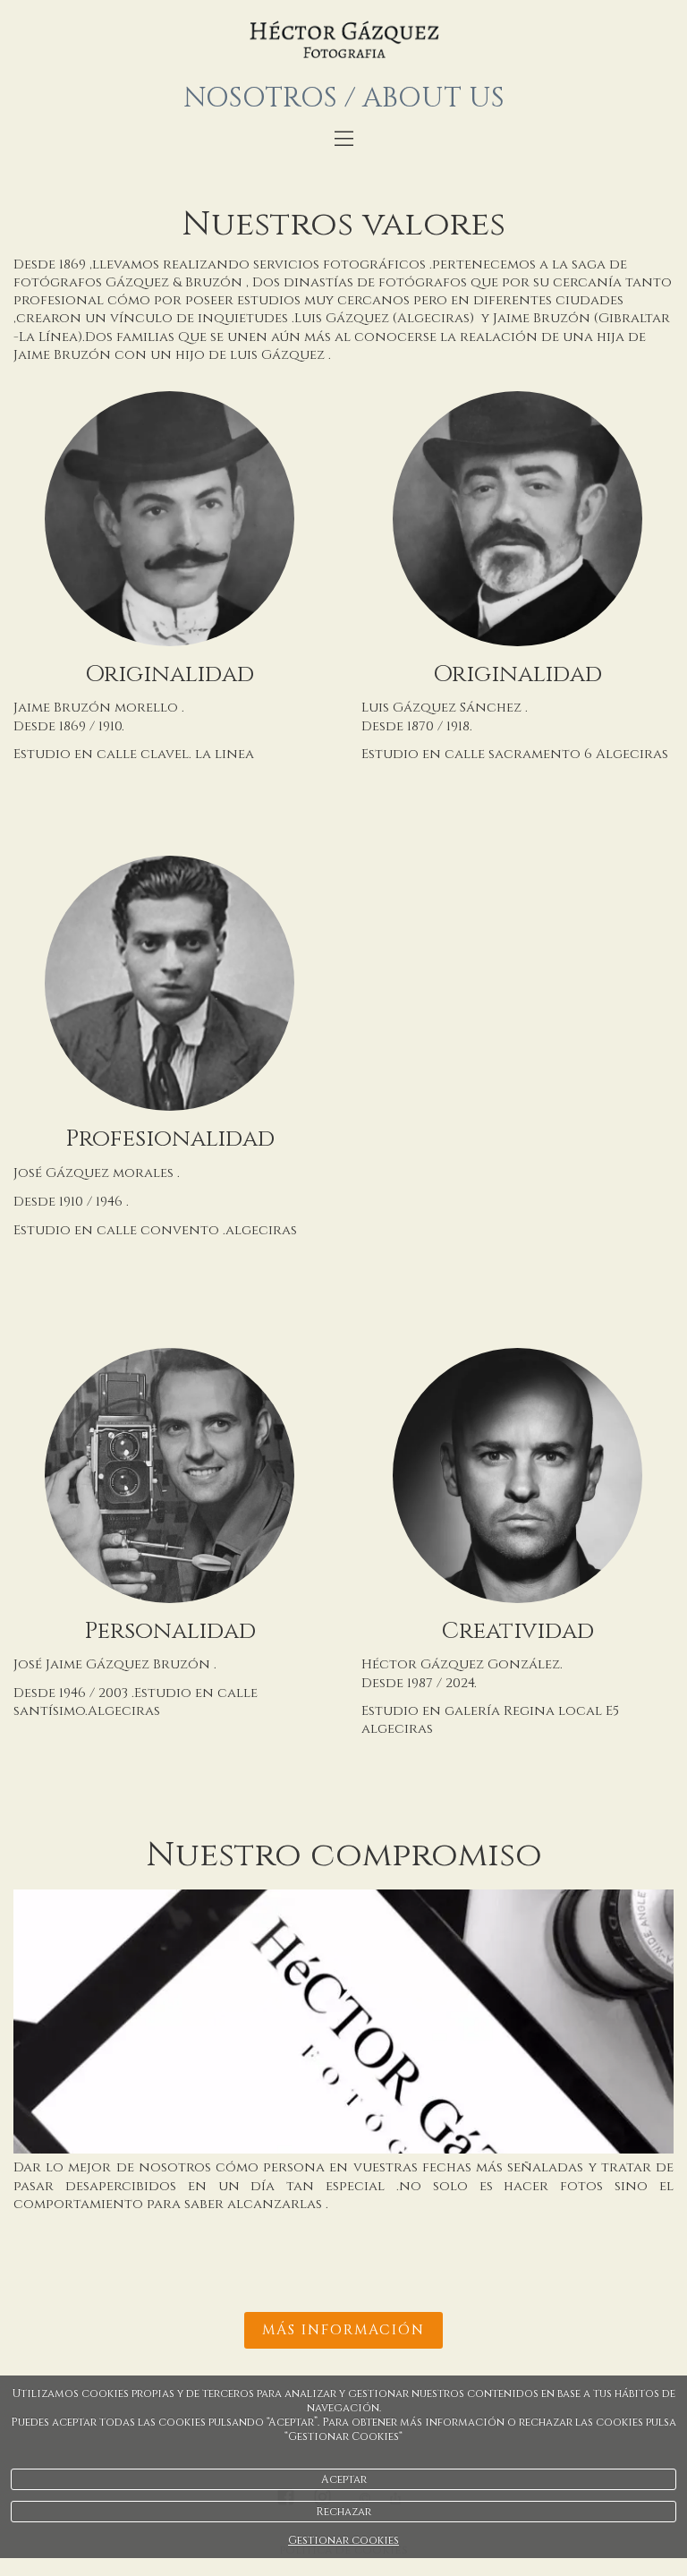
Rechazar (343, 2512)
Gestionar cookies (343, 2540)
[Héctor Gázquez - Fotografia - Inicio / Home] (343, 40)
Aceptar (344, 2479)
